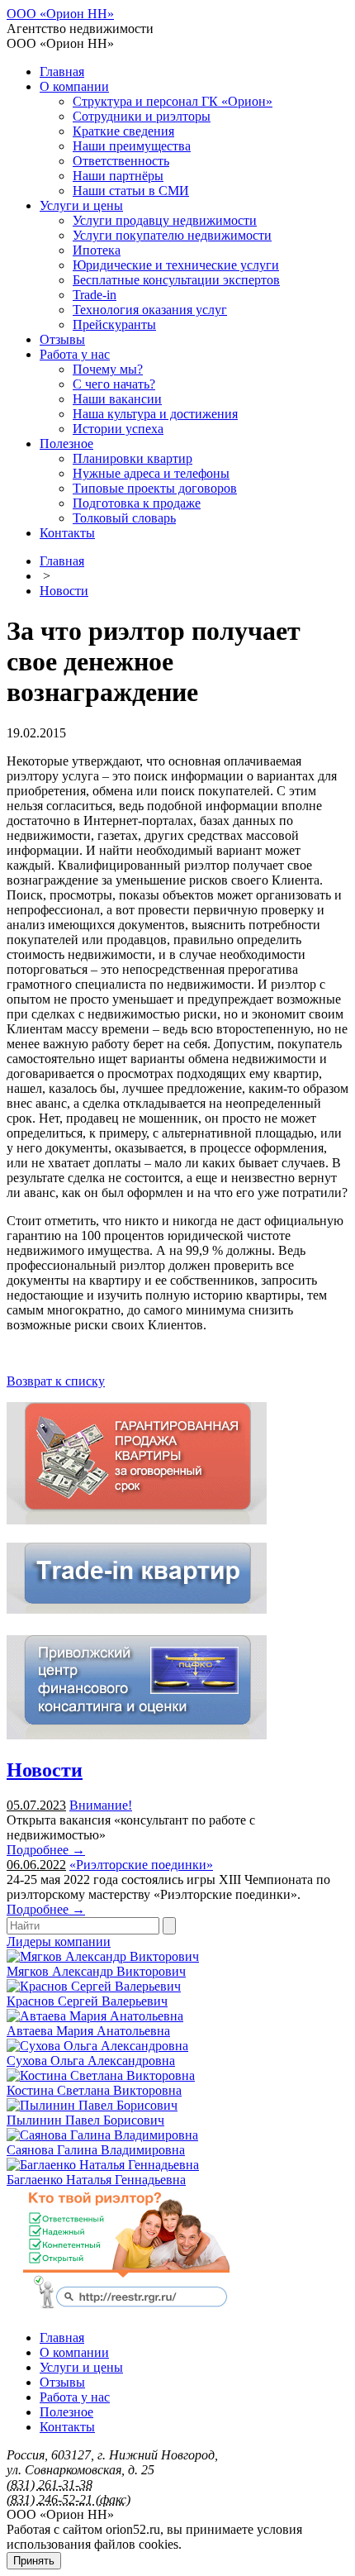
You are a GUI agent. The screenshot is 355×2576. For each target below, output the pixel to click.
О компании (74, 86)
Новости (64, 591)
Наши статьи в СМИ (131, 191)
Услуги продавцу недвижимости (165, 220)
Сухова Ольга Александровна (91, 2061)
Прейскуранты (114, 324)
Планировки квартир (133, 458)
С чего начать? (114, 384)
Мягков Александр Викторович (96, 1971)
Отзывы (62, 339)
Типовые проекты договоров (155, 488)
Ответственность (121, 161)
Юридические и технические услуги (176, 265)
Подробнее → (46, 1850)
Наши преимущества (132, 146)
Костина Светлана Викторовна (94, 2090)
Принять (34, 2561)
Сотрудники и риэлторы (142, 116)
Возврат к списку (56, 1381)
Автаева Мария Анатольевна (88, 2031)
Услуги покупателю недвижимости (172, 235)
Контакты (67, 533)
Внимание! (101, 1805)
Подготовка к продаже (137, 503)
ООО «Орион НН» (60, 14)
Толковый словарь (124, 518)
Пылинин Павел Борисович (85, 2120)
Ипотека (97, 250)
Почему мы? (108, 369)
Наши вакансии (117, 399)
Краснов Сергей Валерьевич (87, 2001)
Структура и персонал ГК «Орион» (173, 101)
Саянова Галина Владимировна (96, 2150)
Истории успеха (118, 429)
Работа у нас (75, 354)
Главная (62, 72)
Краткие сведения (123, 131)
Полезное (66, 444)
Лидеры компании (59, 1942)
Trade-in (95, 295)
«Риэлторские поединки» (141, 1865)
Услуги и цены (81, 205)
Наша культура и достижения (155, 414)
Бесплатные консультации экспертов (176, 280)
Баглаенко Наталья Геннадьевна (96, 2180)
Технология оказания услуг (150, 310)
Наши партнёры (118, 176)
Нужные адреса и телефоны (151, 473)
